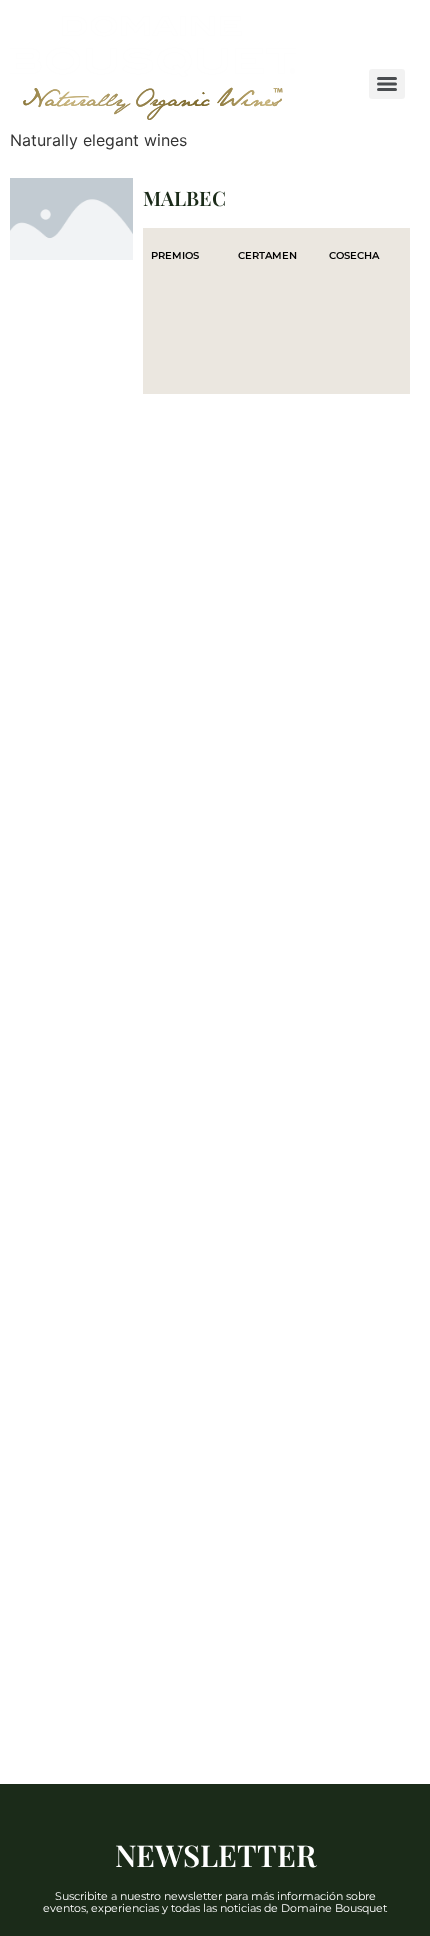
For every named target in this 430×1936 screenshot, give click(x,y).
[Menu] (387, 84)
